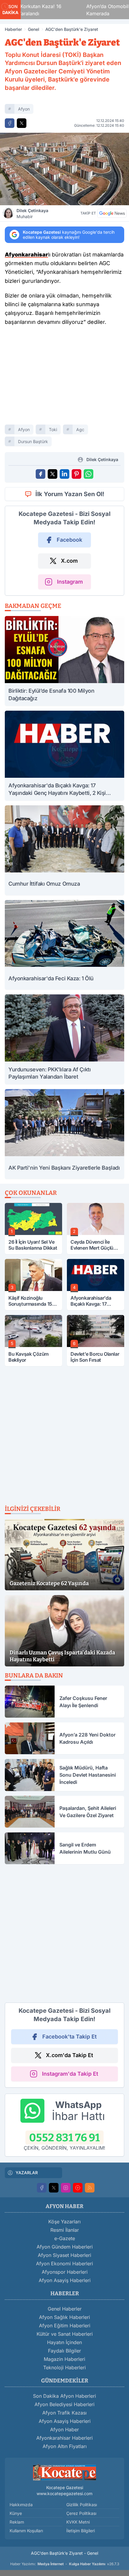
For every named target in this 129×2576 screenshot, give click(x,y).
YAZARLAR (27, 2173)
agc (80, 429)
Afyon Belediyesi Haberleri (64, 2404)
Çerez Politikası (81, 2513)
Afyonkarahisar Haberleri (64, 2438)
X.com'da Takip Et (69, 2055)
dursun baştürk (33, 441)
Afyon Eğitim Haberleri (65, 2326)
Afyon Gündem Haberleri (65, 2247)
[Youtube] (78, 2188)
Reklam (17, 2522)
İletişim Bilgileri (81, 2531)
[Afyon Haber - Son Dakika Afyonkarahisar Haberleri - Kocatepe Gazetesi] (64, 2472)
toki (53, 429)
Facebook (69, 540)
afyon (24, 109)
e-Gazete (65, 2238)
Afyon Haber (64, 2429)
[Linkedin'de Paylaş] (64, 474)
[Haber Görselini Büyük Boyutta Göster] (64, 169)
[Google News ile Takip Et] (112, 213)
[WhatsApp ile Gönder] (88, 474)
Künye (16, 2513)
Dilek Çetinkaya (32, 213)
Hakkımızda (21, 2505)
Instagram (70, 582)
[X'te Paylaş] (22, 123)
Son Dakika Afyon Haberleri (64, 2396)
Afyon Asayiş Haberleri (65, 2280)
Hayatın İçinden (64, 2342)
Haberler (13, 29)
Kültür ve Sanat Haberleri (65, 2334)
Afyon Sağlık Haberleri (64, 2317)
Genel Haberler (65, 2309)
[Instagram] (66, 2188)
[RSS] (90, 2188)
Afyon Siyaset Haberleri (64, 2255)
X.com (69, 561)
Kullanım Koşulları (26, 2531)
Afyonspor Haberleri (65, 2272)
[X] (54, 2188)
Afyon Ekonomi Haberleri (64, 2264)
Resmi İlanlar (65, 2230)
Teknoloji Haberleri (64, 2367)
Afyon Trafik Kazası (64, 2413)
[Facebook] (42, 2188)
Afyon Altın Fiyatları (65, 2446)
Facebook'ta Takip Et (69, 2037)
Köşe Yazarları (64, 2222)
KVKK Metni (78, 2522)
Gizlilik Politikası (82, 2505)
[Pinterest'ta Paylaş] (76, 474)
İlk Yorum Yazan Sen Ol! (70, 494)
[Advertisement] (64, 378)
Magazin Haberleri (64, 2359)
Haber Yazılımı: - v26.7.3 (65, 2564)
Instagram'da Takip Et (70, 2074)
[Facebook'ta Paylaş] (10, 123)
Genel (34, 29)
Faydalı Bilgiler (64, 2351)
